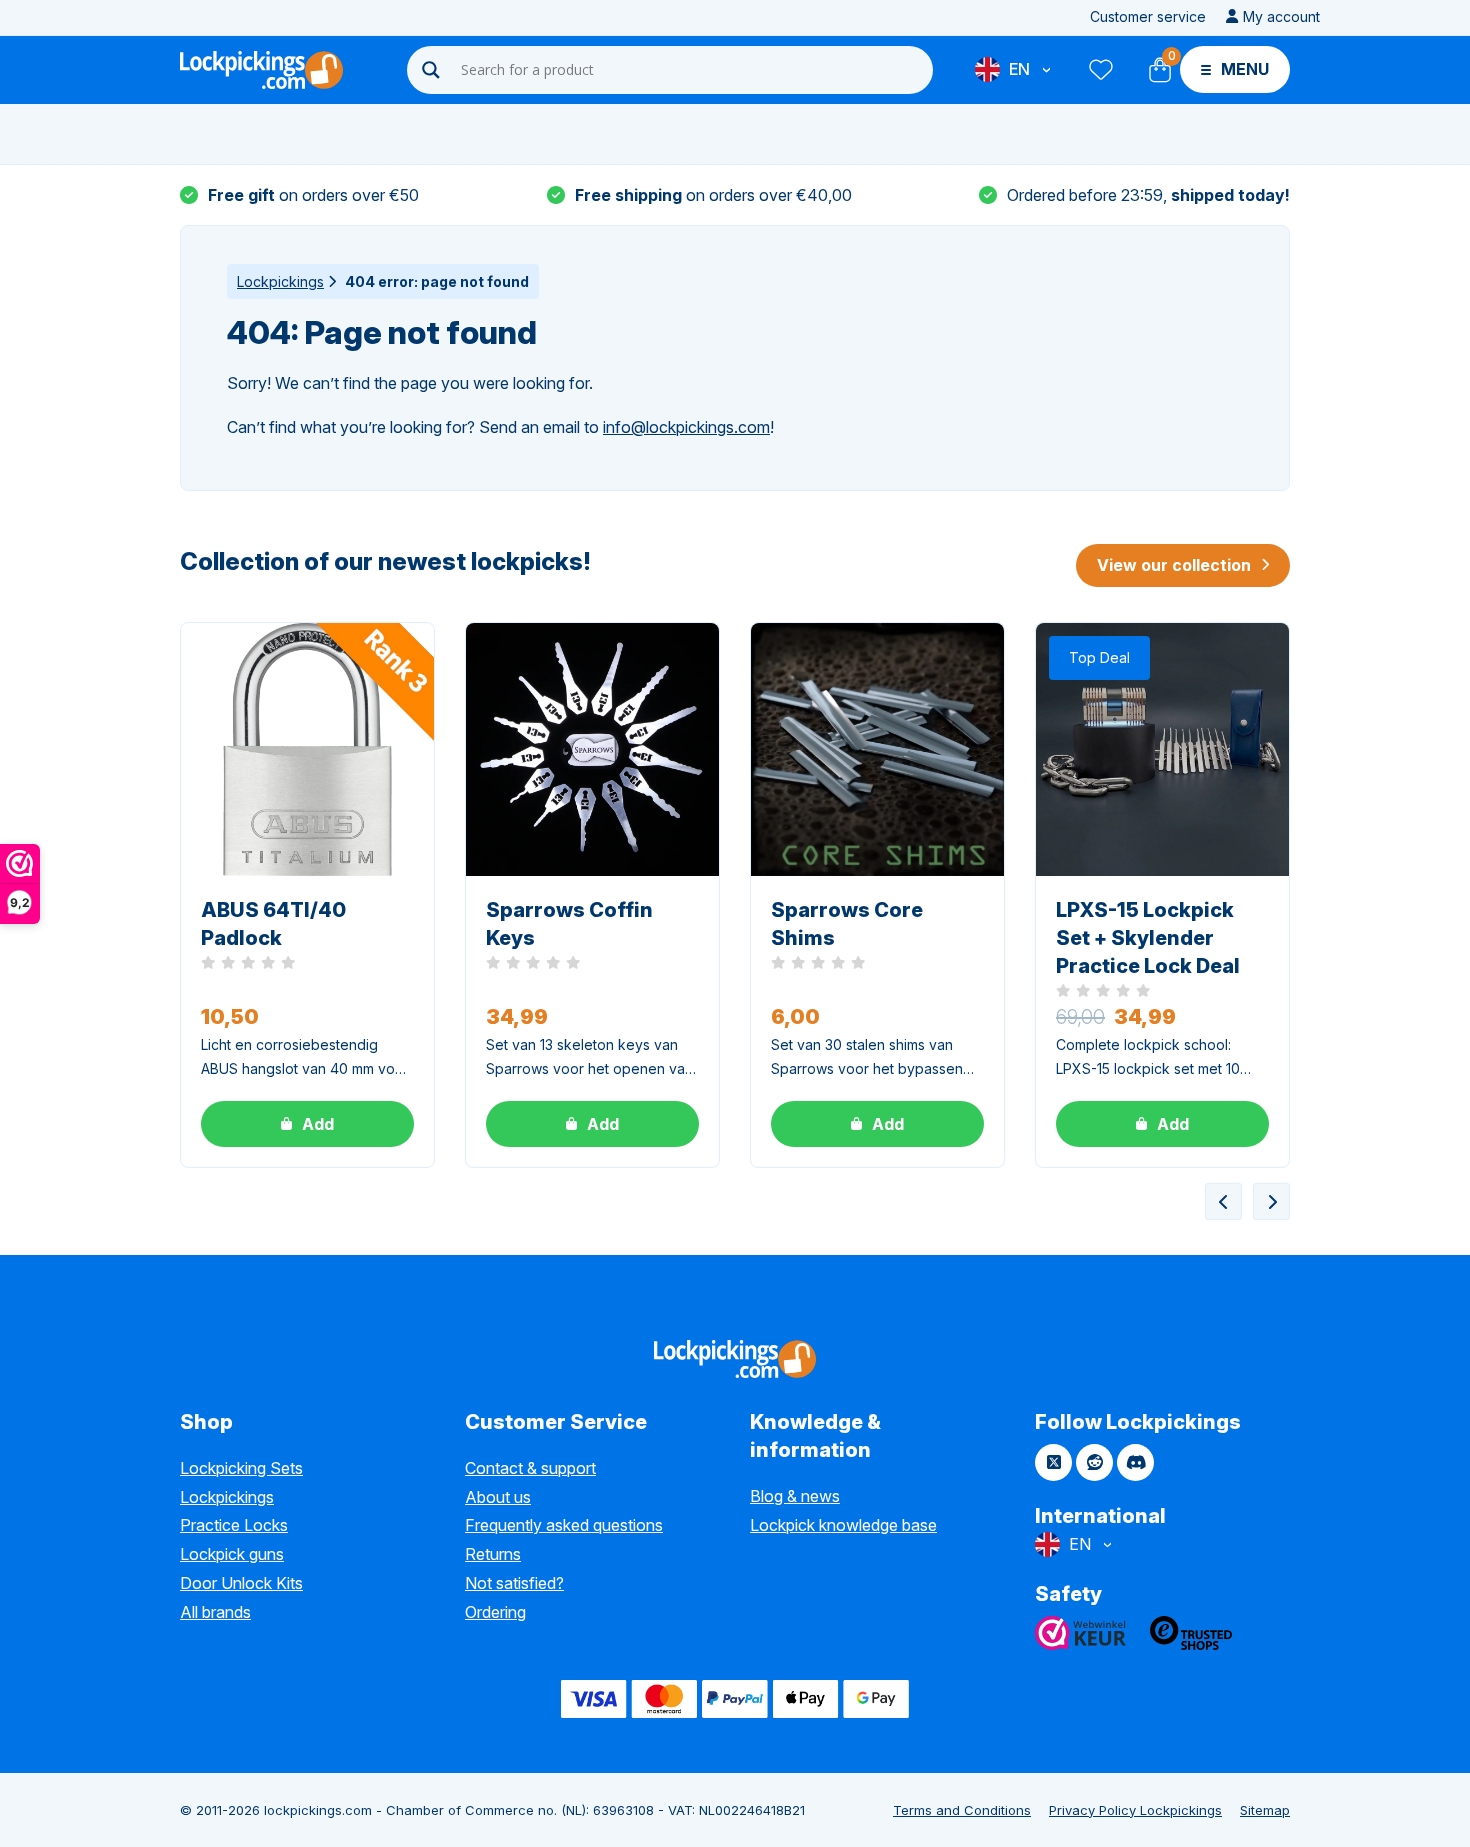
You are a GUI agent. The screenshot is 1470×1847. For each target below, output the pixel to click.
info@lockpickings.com (686, 427)
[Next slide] (1271, 1201)
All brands (215, 1612)
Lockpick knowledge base (843, 1525)
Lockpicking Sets (241, 1468)
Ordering (495, 1612)
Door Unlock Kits (241, 1583)
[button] (307, 1124)
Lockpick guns (232, 1554)
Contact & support (530, 1468)
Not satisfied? (514, 1583)
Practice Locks (234, 1525)
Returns (493, 1554)
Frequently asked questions (564, 1525)
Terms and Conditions (962, 1810)
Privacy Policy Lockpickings (1135, 1810)
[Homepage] (261, 70)
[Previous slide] (1223, 1201)
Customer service (1148, 16)
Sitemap (1265, 1810)
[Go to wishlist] (1100, 70)
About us (498, 1497)
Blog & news (795, 1496)
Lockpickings (280, 281)
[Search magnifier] (431, 70)
